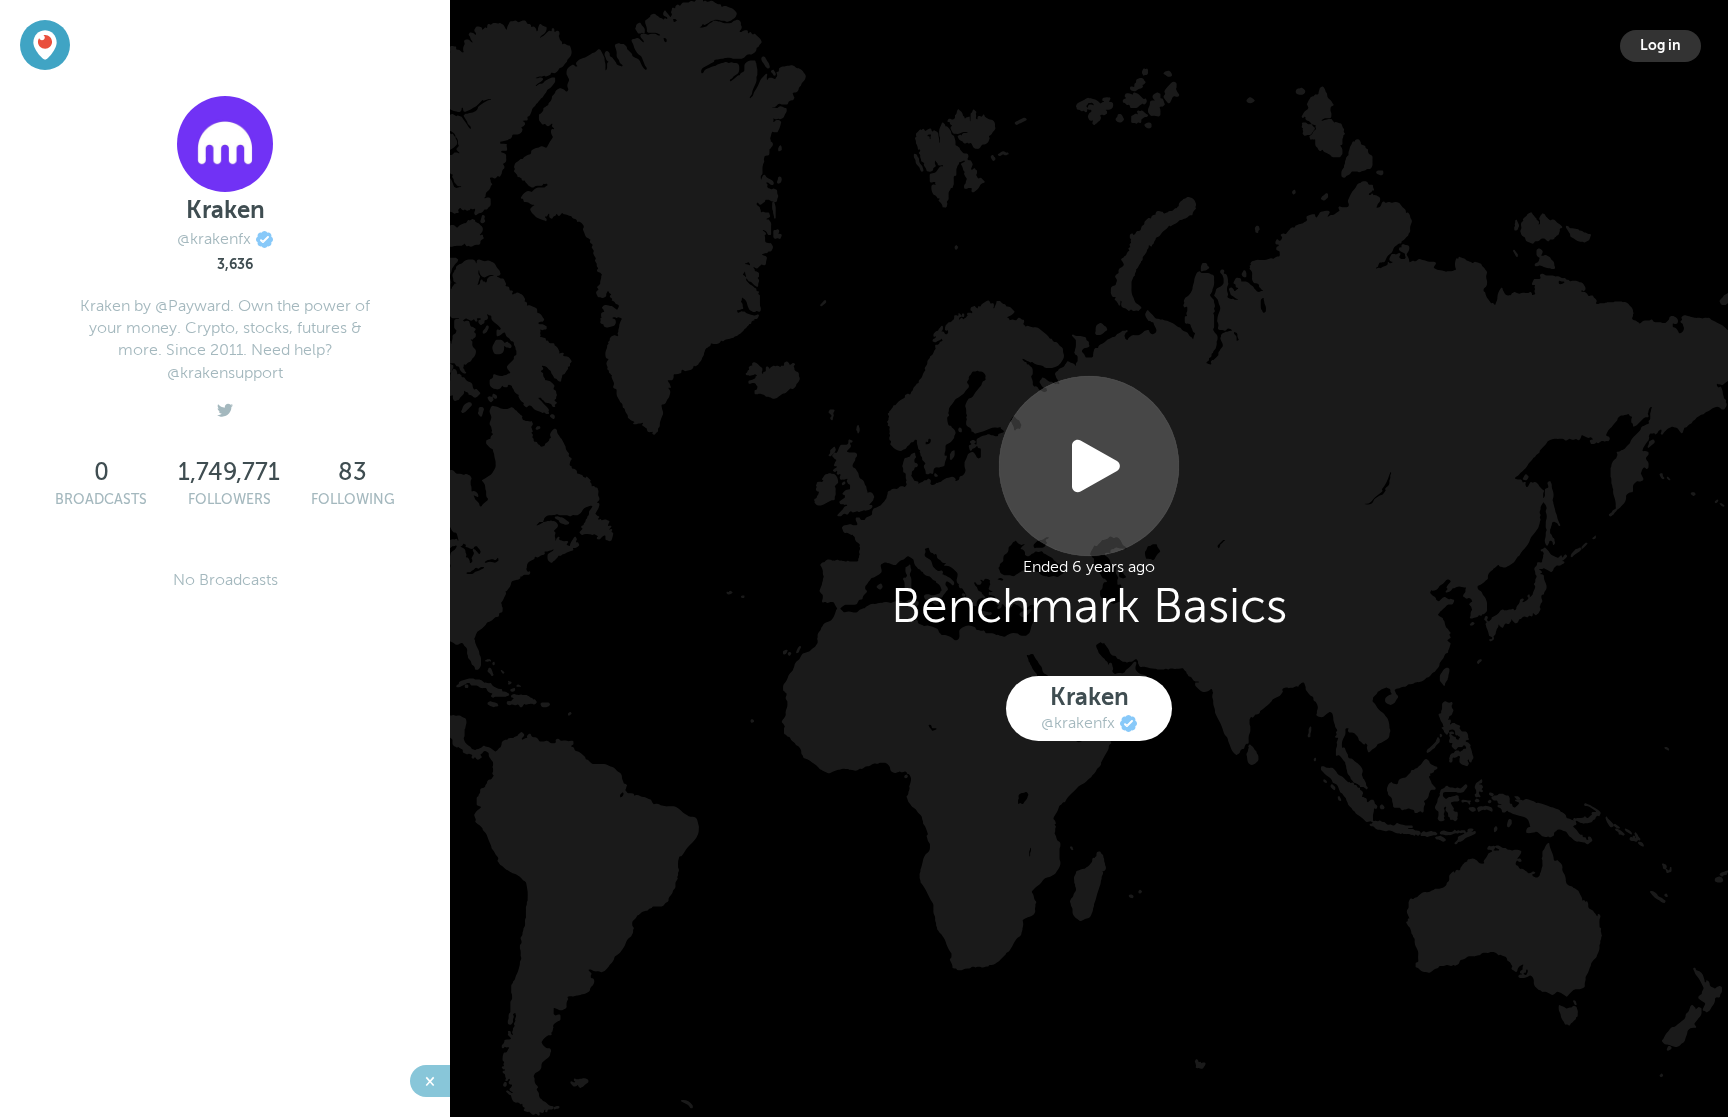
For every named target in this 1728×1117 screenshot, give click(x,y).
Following (353, 499)
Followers (229, 499)
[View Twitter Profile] (225, 405)
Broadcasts (101, 499)
